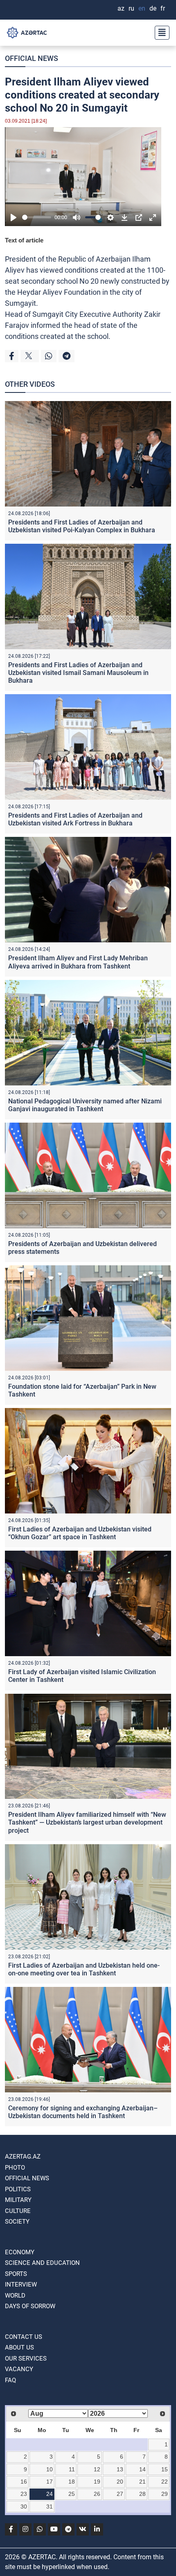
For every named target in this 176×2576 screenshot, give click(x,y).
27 (120, 2494)
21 (142, 2482)
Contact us (24, 2337)
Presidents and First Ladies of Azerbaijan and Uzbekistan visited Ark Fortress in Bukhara (75, 819)
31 (50, 2506)
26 (97, 2494)
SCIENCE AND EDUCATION (42, 2263)
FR (163, 8)
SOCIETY (17, 2222)
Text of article (24, 240)
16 (24, 2482)
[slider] (37, 217)
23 (24, 2494)
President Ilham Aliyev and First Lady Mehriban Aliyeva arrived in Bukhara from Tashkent (78, 962)
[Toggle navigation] (160, 33)
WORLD (15, 2296)
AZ (121, 8)
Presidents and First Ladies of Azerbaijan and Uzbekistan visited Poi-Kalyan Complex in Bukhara (82, 526)
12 (97, 2469)
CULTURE (18, 2211)
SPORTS (16, 2274)
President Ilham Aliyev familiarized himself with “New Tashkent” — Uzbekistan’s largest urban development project (87, 1822)
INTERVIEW (21, 2285)
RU (131, 8)
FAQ (10, 2380)
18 (72, 2482)
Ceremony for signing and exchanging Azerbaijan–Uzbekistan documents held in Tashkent (83, 2112)
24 (50, 2494)
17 (50, 2482)
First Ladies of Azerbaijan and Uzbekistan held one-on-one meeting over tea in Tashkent (84, 1969)
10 (50, 2469)
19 (97, 2482)
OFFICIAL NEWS (32, 58)
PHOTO (15, 2168)
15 (165, 2469)
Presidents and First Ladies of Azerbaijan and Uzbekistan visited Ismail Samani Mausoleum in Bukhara (78, 673)
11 (72, 2469)
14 (142, 2469)
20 (120, 2482)
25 (72, 2494)
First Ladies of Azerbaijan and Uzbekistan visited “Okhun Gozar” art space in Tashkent (80, 1533)
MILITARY (18, 2200)
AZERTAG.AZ (23, 2157)
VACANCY (19, 2369)
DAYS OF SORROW (30, 2306)
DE (153, 8)
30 (24, 2506)
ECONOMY (20, 2252)
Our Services (26, 2359)
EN (142, 8)
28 (142, 2494)
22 (165, 2482)
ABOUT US (19, 2347)
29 (165, 2494)
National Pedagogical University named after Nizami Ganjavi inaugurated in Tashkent (85, 1105)
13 (120, 2469)
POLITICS (18, 2189)
